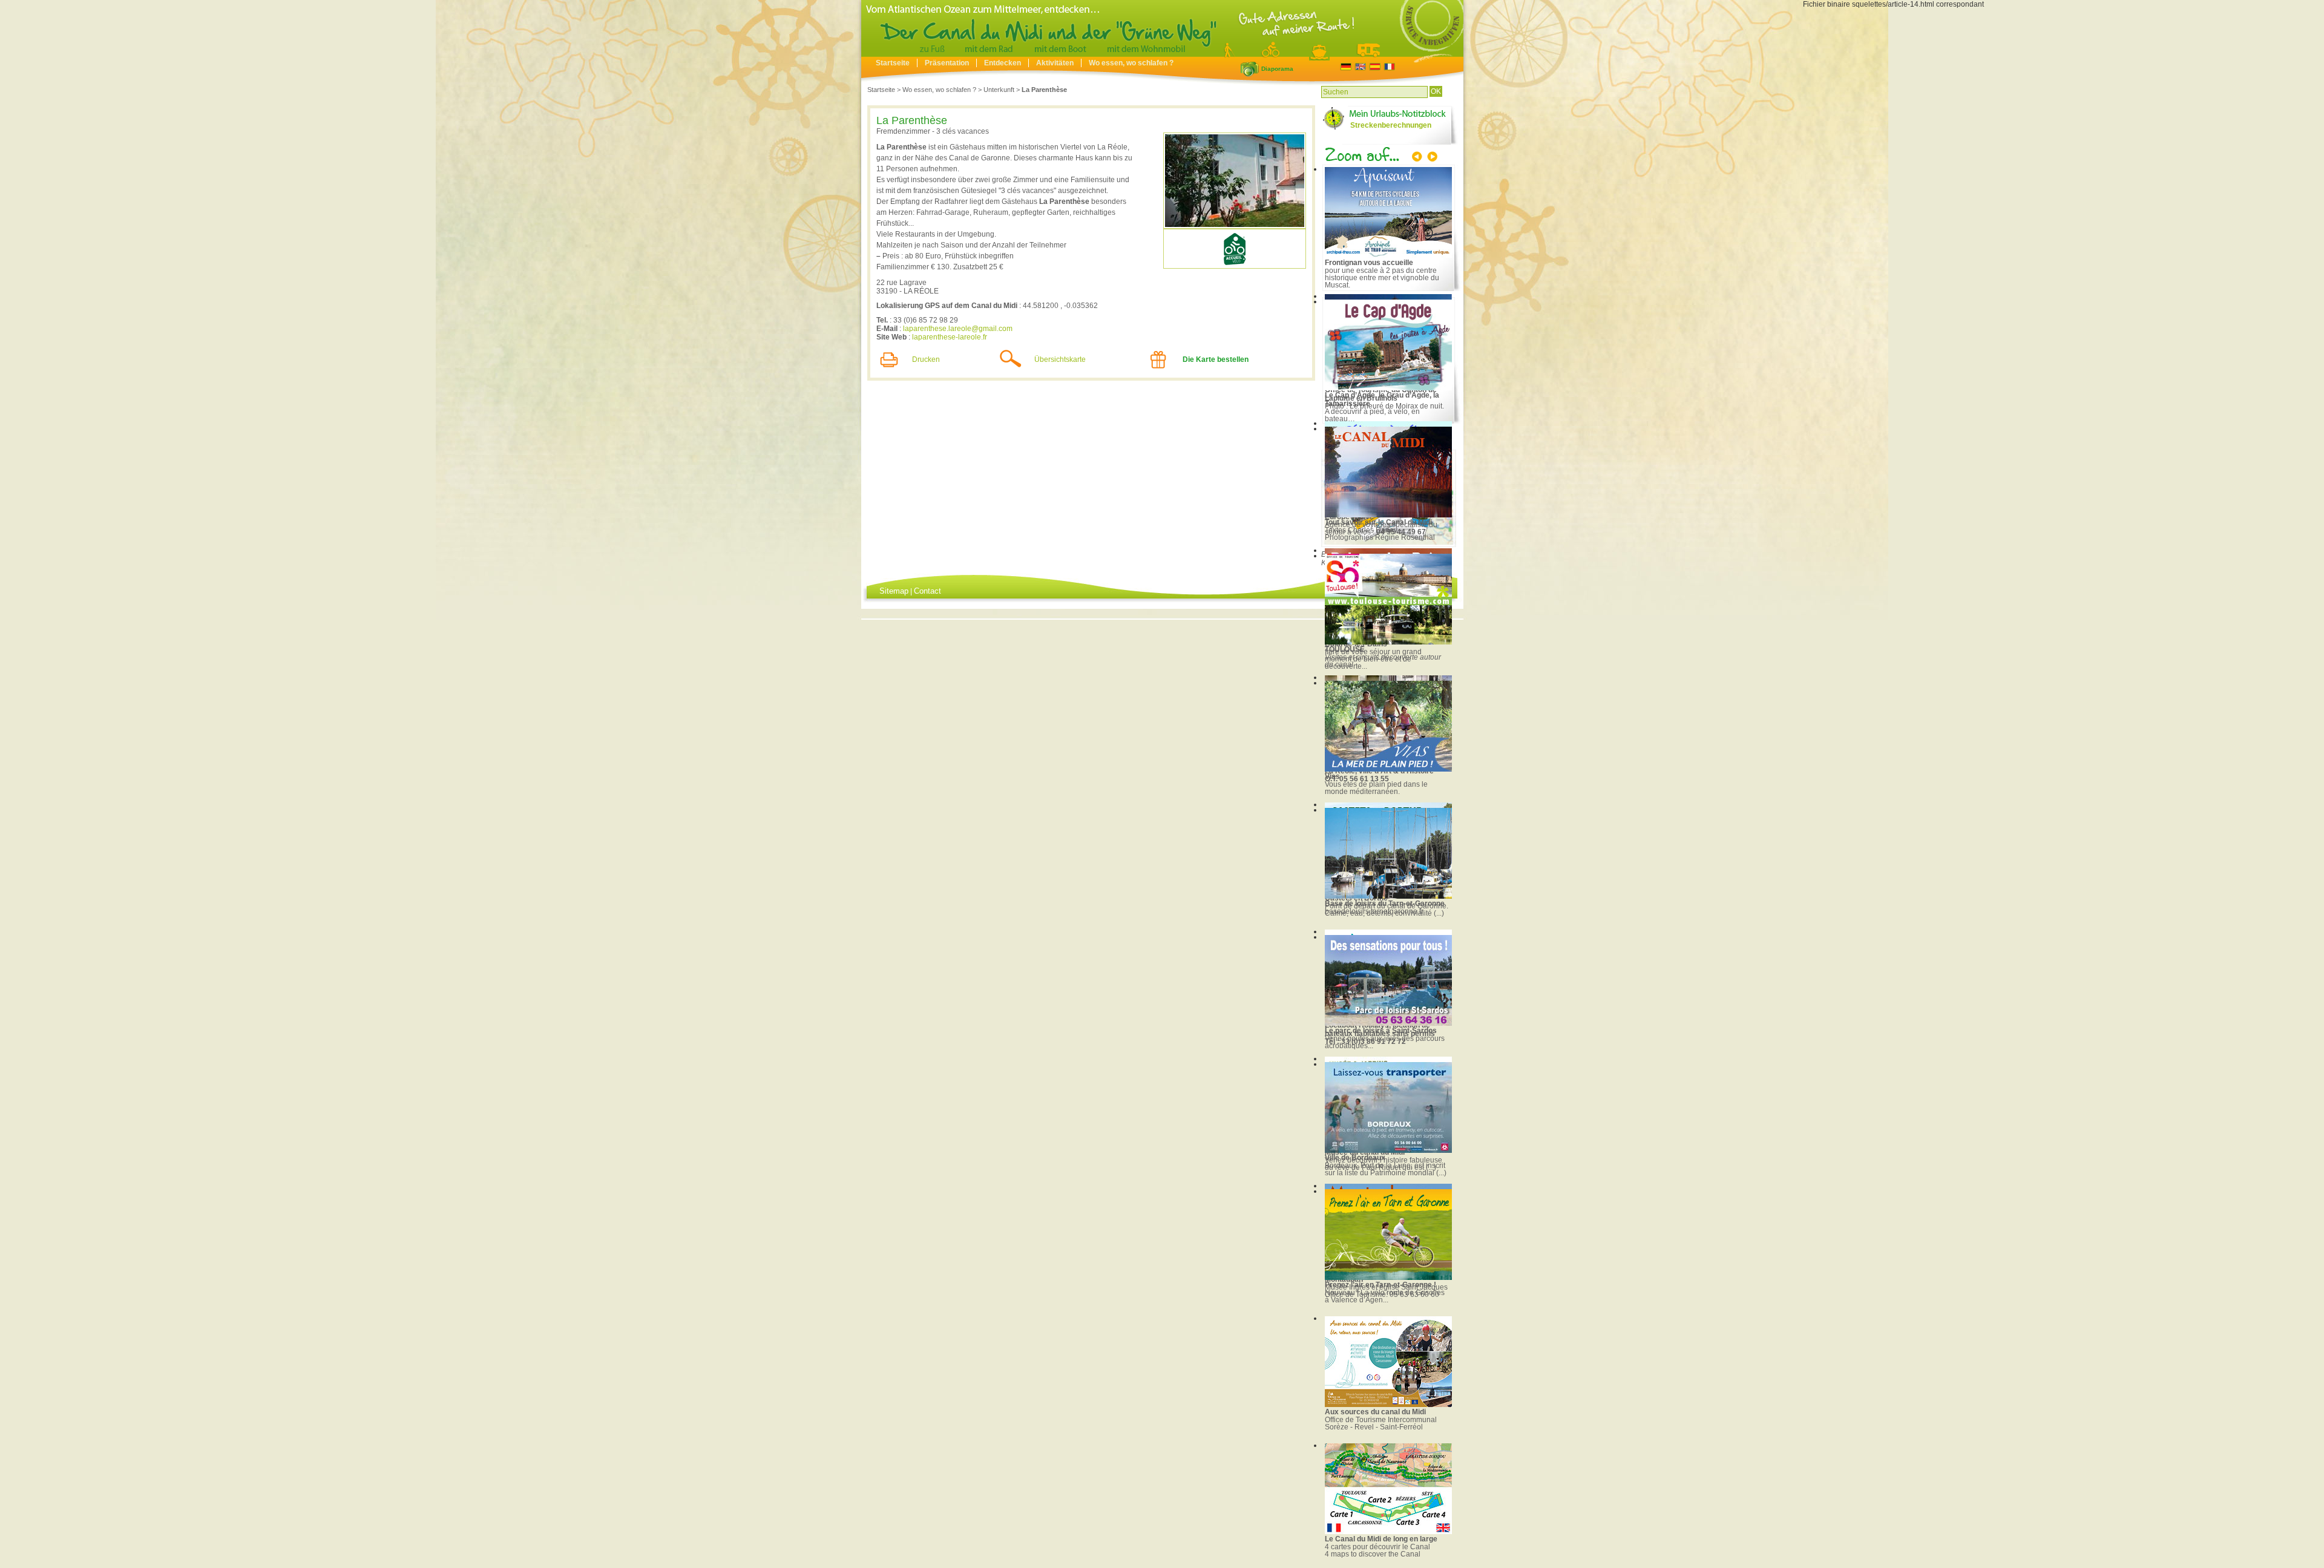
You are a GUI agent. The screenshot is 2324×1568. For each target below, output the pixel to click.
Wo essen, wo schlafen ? (1131, 63)
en (1360, 67)
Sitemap (894, 591)
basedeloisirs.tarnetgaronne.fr (1374, 911)
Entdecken (1003, 63)
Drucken (926, 359)
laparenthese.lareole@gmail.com (958, 329)
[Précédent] (1418, 158)
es (1375, 67)
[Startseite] (1162, 54)
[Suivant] (1431, 158)
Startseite (893, 63)
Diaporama (1250, 69)
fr (1389, 67)
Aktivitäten (1055, 63)
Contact (927, 591)
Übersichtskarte (1060, 359)
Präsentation (947, 63)
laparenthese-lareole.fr (950, 337)
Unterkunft (999, 90)
